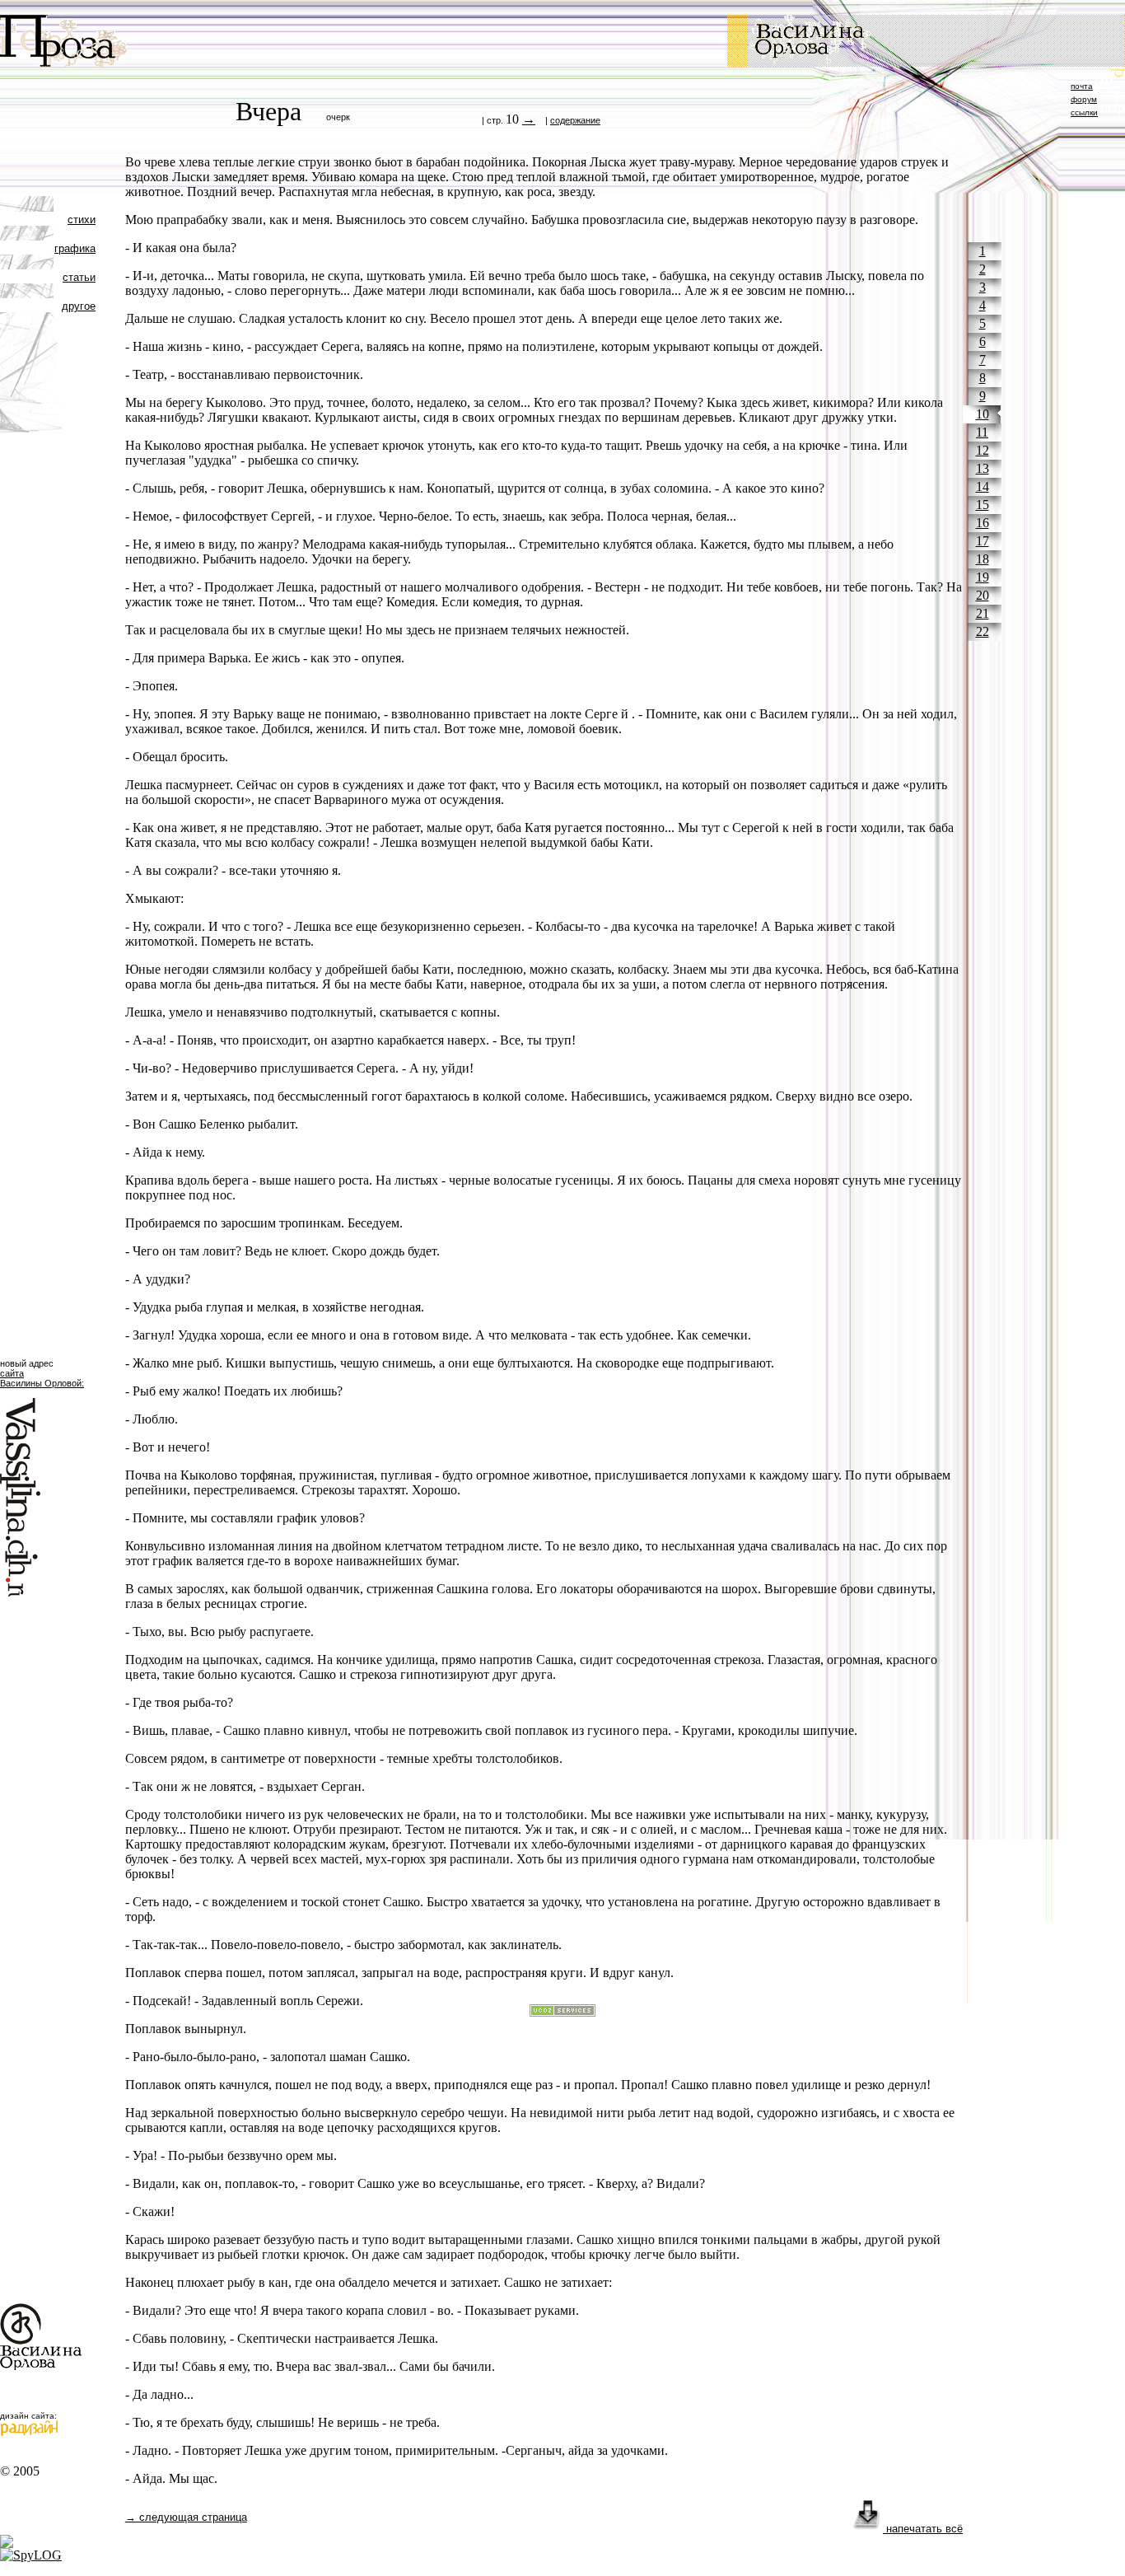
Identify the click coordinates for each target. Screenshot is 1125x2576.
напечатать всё (923, 2529)
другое (79, 306)
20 (983, 595)
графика (75, 248)
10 (983, 414)
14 (983, 486)
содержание (575, 120)
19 (983, 577)
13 (983, 468)
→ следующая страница (186, 2517)
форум (1084, 99)
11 (982, 432)
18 (983, 559)
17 (983, 541)
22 (983, 631)
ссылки (1084, 112)
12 (983, 450)
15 (983, 505)
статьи (79, 277)
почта (1082, 86)
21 (983, 613)
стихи (82, 220)
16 (983, 523)
